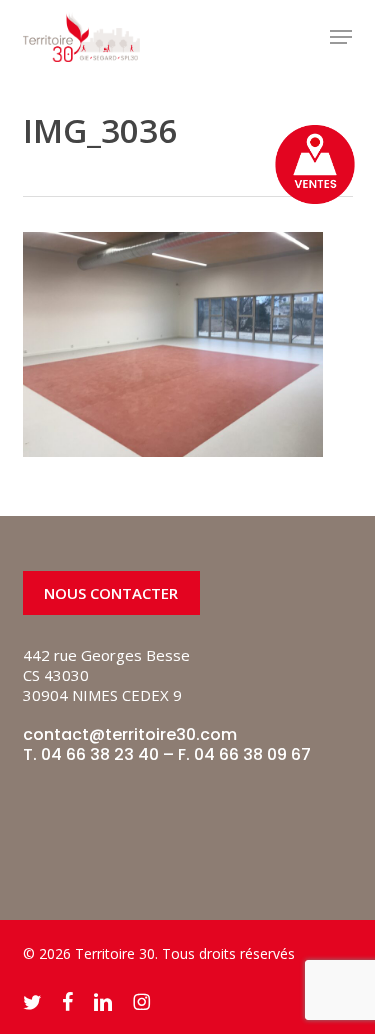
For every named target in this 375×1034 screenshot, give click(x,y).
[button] (341, 37)
